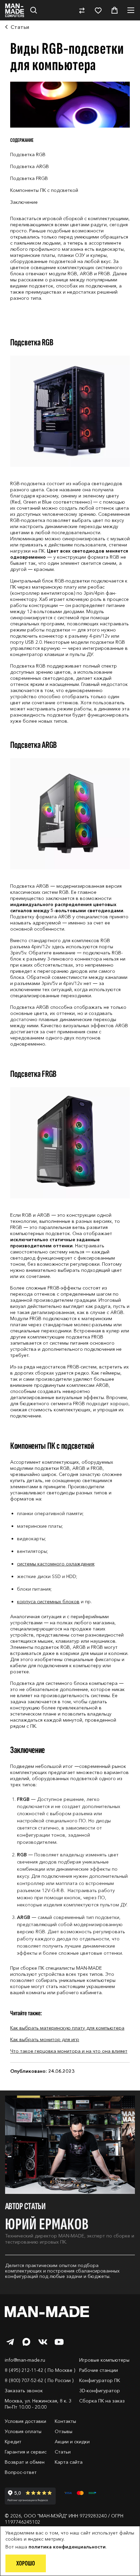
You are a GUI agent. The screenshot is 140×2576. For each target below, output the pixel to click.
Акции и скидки (72, 2442)
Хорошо (26, 2563)
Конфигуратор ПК (100, 2380)
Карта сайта (69, 2462)
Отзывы (64, 2431)
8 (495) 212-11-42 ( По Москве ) (40, 2370)
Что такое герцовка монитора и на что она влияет (69, 2051)
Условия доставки (25, 2421)
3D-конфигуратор (100, 2391)
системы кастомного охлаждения (56, 1564)
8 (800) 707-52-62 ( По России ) (39, 2380)
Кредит (13, 2442)
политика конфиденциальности (67, 2547)
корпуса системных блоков (48, 1602)
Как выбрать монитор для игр (45, 2039)
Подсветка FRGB (29, 178)
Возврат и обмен (25, 2462)
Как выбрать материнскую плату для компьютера (67, 2028)
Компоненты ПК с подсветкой (44, 190)
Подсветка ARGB (30, 166)
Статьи (63, 2452)
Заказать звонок (24, 2391)
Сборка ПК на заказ (102, 2401)
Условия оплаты (23, 2431)
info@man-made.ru (25, 2360)
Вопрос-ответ (21, 2472)
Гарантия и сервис (26, 2452)
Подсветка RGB (28, 154)
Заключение (24, 202)
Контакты (65, 2421)
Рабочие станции (99, 2370)
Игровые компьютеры (104, 2360)
